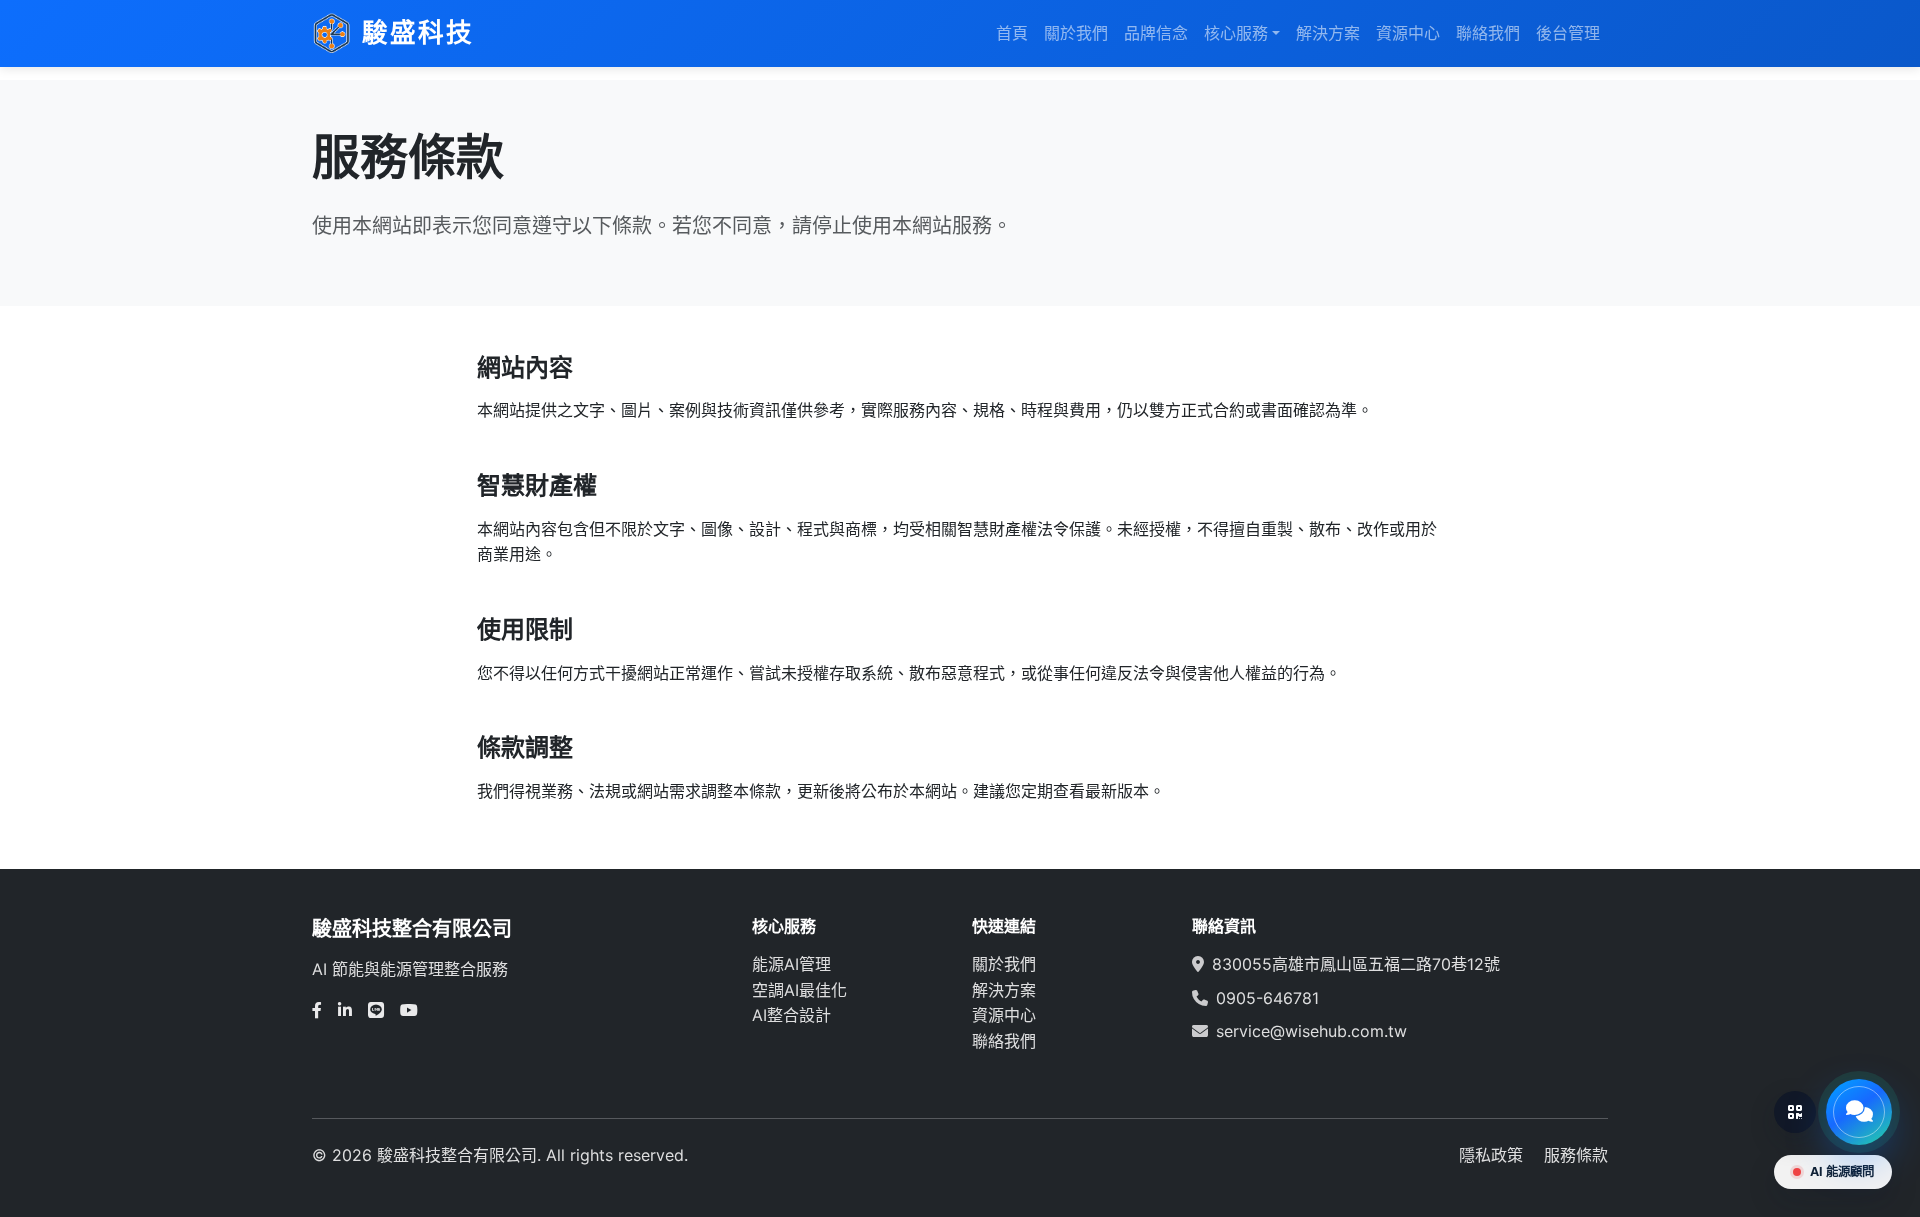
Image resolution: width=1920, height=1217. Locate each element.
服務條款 (1576, 1155)
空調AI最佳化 (799, 990)
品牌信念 (1156, 33)
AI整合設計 (791, 1015)
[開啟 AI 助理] (1859, 1112)
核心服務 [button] (1236, 33)
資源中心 (1408, 33)
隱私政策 (1491, 1155)
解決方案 (1328, 33)
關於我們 (1076, 33)
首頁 (1012, 33)
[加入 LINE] (1795, 1112)
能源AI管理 (791, 964)
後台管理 (1568, 33)
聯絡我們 (1488, 33)
